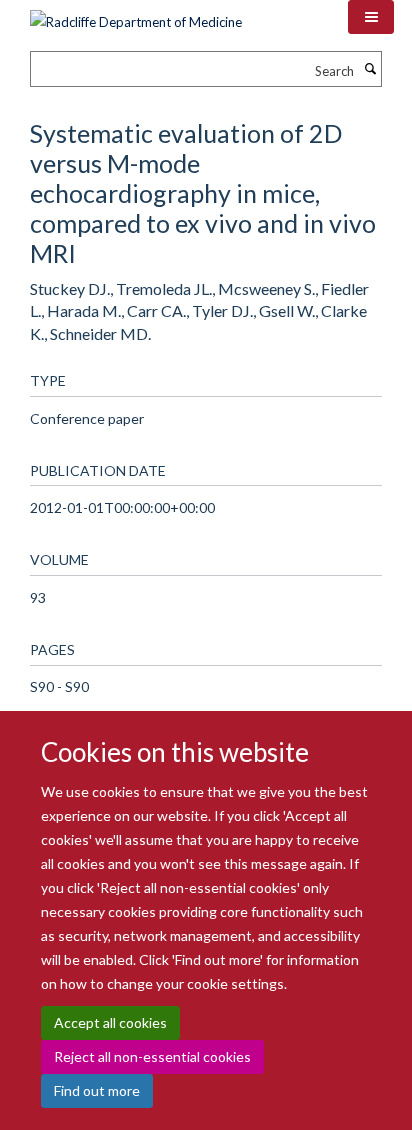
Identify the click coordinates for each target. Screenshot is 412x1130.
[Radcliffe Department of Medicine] (136, 15)
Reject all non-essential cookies (152, 1056)
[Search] (370, 69)
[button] (371, 17)
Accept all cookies (110, 1022)
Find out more (97, 1090)
